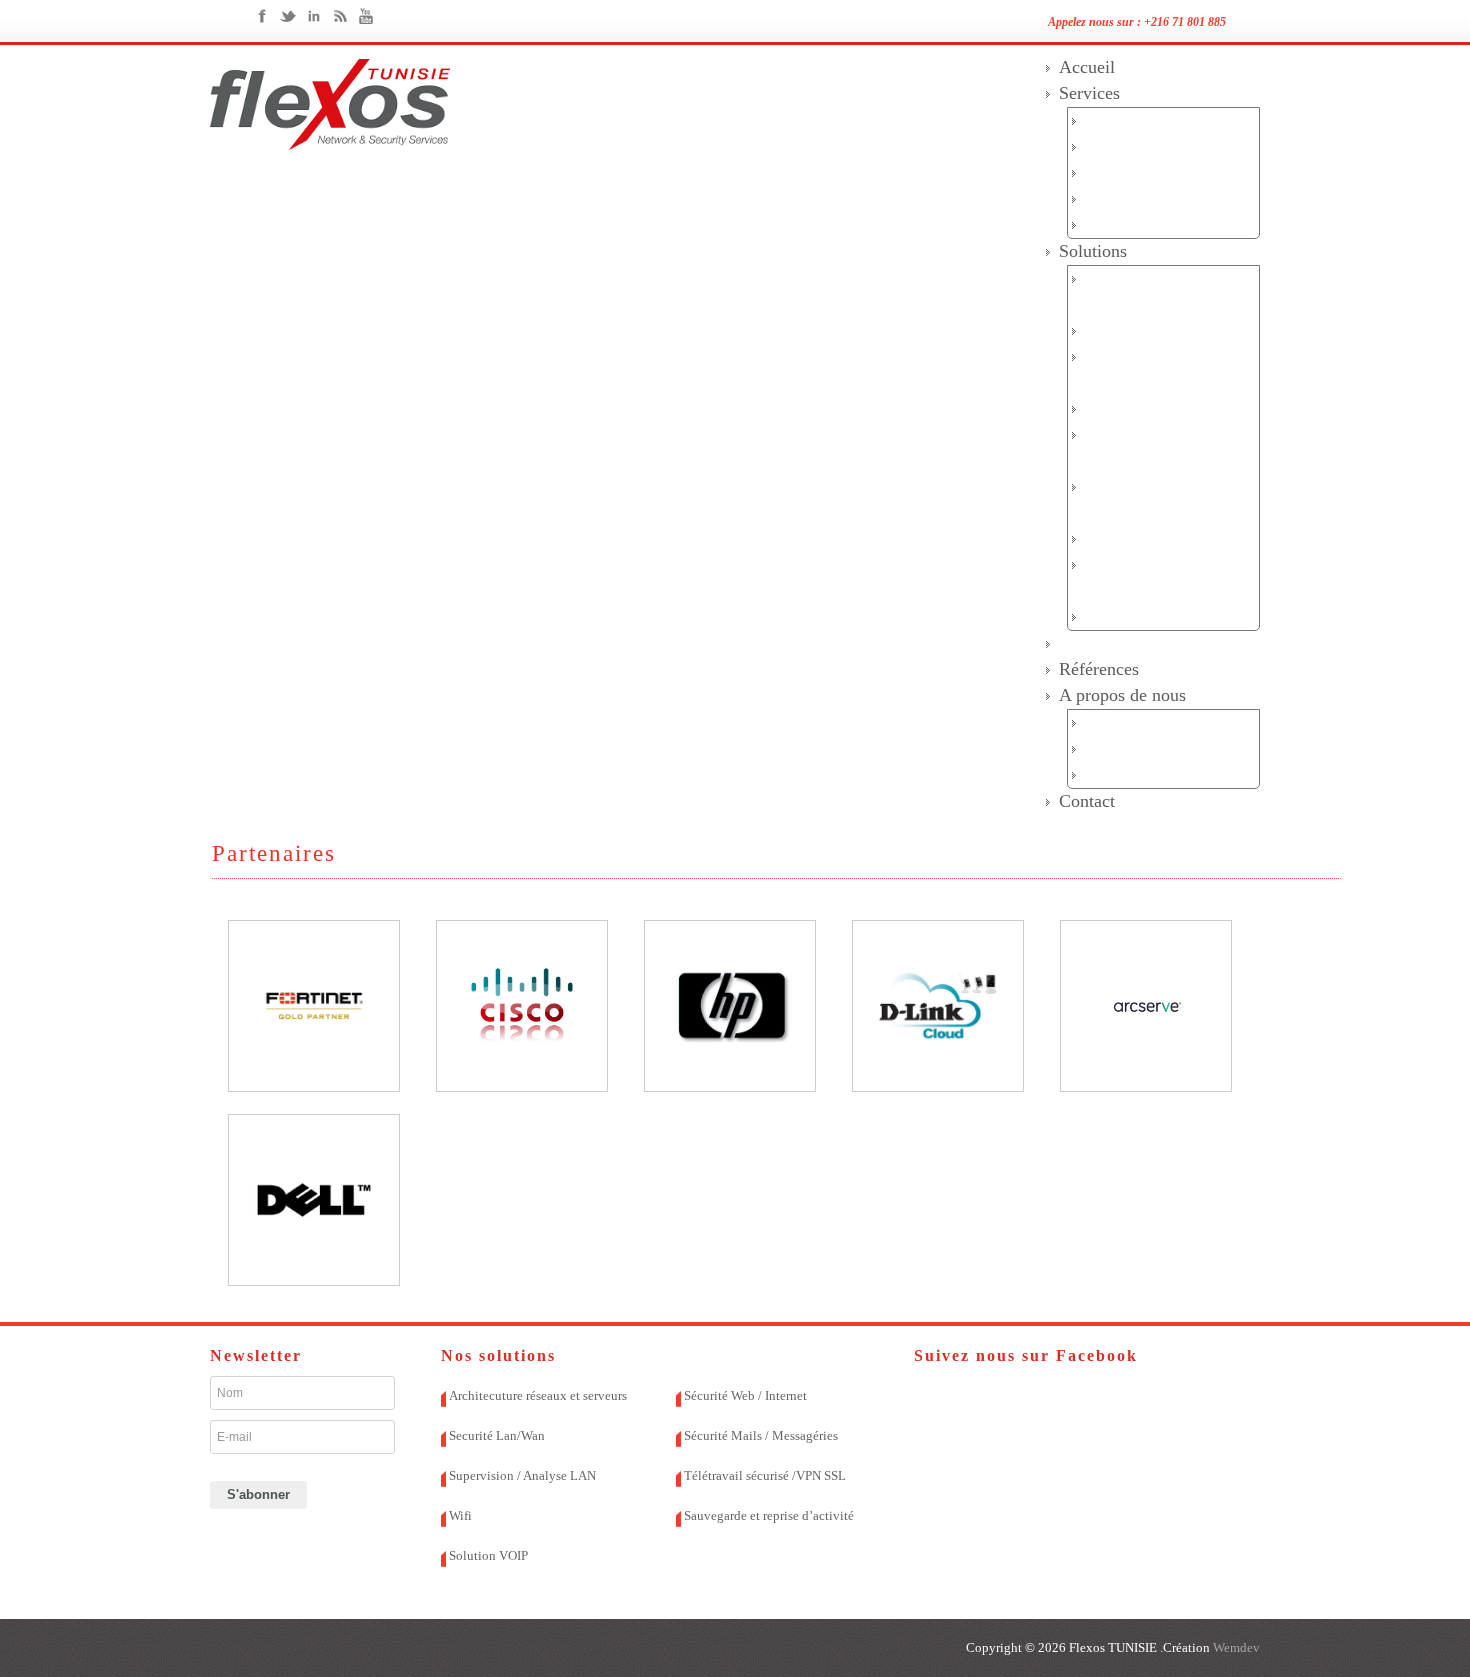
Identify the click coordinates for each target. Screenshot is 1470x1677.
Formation (1117, 224)
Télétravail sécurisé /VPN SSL (765, 1475)
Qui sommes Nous (1143, 722)
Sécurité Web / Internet (1157, 408)
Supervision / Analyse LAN (522, 1475)
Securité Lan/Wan (1141, 330)
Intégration (1121, 172)
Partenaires (1099, 643)
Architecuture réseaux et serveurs (538, 1395)
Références (1099, 669)
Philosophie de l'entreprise (1167, 774)
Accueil (1087, 67)
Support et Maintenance (1160, 198)
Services (1089, 93)
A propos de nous (1122, 695)
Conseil (1109, 146)
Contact (1087, 801)
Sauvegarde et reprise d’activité (769, 1515)
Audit (1103, 120)
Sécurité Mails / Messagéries (761, 1435)
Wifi (1098, 538)
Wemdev (1235, 1647)
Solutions (1093, 251)
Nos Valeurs (1123, 748)
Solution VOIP (1132, 616)
